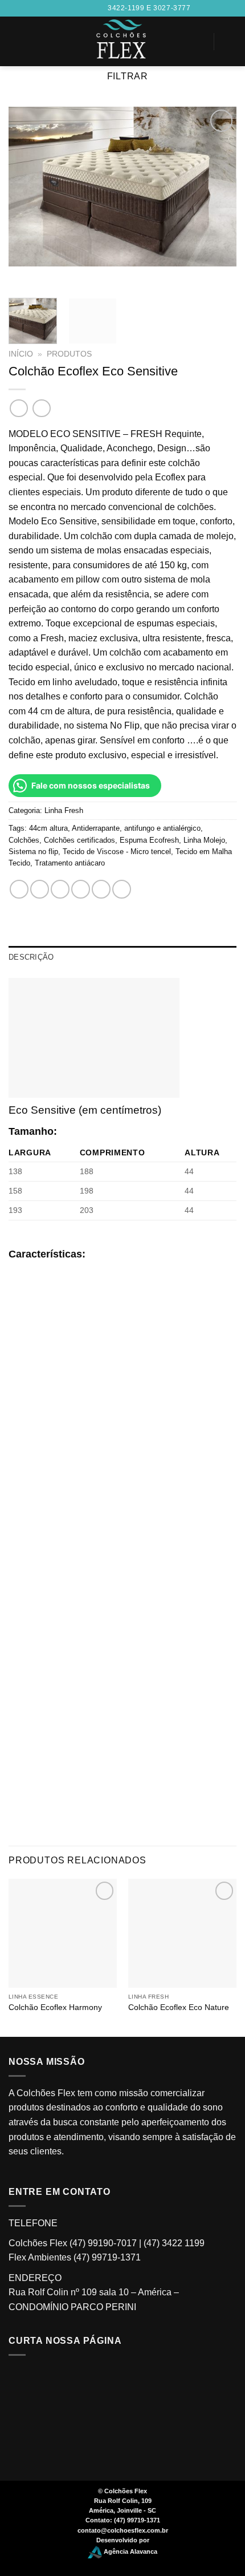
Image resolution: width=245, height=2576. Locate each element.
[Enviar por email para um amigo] (81, 889)
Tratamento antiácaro (70, 863)
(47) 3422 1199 (174, 2243)
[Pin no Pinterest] (101, 889)
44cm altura (48, 828)
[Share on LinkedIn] (122, 889)
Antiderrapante (96, 828)
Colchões (24, 840)
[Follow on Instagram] (185, 49)
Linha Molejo (204, 840)
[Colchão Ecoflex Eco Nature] (182, 1933)
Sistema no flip (33, 852)
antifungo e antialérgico (162, 828)
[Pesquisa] (13, 41)
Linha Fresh (64, 810)
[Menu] (230, 41)
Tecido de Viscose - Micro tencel (117, 852)
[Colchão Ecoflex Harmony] (63, 1933)
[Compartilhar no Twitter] (60, 889)
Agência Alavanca (130, 2552)
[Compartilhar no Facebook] (40, 889)
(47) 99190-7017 (103, 2243)
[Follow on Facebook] (185, 34)
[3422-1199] (95, 8)
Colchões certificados (79, 840)
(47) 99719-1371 (107, 2257)
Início (21, 354)
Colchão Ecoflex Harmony (55, 2007)
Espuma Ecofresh (149, 840)
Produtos (69, 354)
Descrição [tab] (31, 957)
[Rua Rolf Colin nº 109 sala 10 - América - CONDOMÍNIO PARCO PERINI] (59, 8)
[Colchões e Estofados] (123, 41)
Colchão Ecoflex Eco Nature (179, 2007)
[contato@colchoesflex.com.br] (77, 8)
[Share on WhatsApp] (19, 889)
